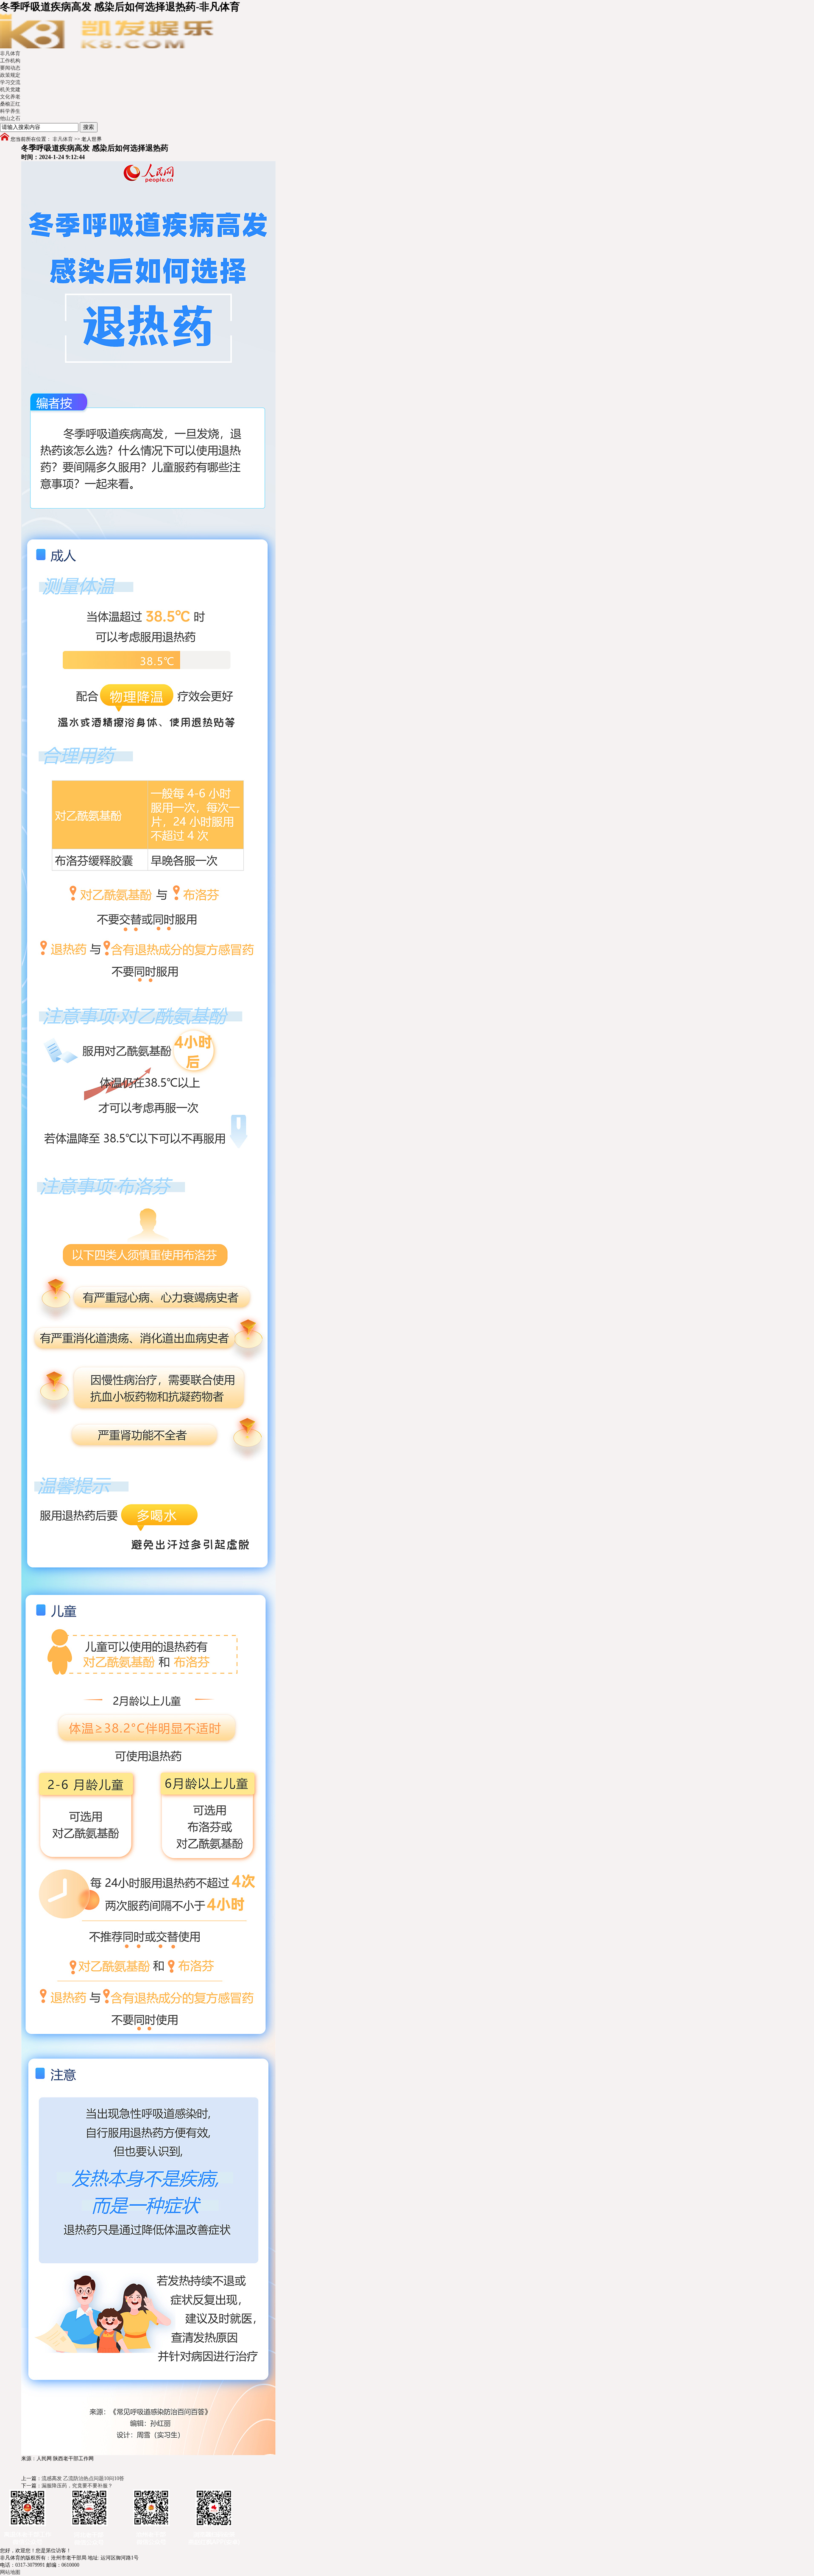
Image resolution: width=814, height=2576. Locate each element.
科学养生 (10, 111)
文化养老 (10, 97)
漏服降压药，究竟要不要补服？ (77, 2486)
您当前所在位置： (31, 139)
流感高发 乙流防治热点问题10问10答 (83, 2478)
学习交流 (10, 82)
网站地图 (10, 2572)
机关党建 (10, 90)
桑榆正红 (10, 104)
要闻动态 (10, 68)
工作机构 (10, 61)
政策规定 (10, 75)
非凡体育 (10, 53)
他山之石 (10, 118)
